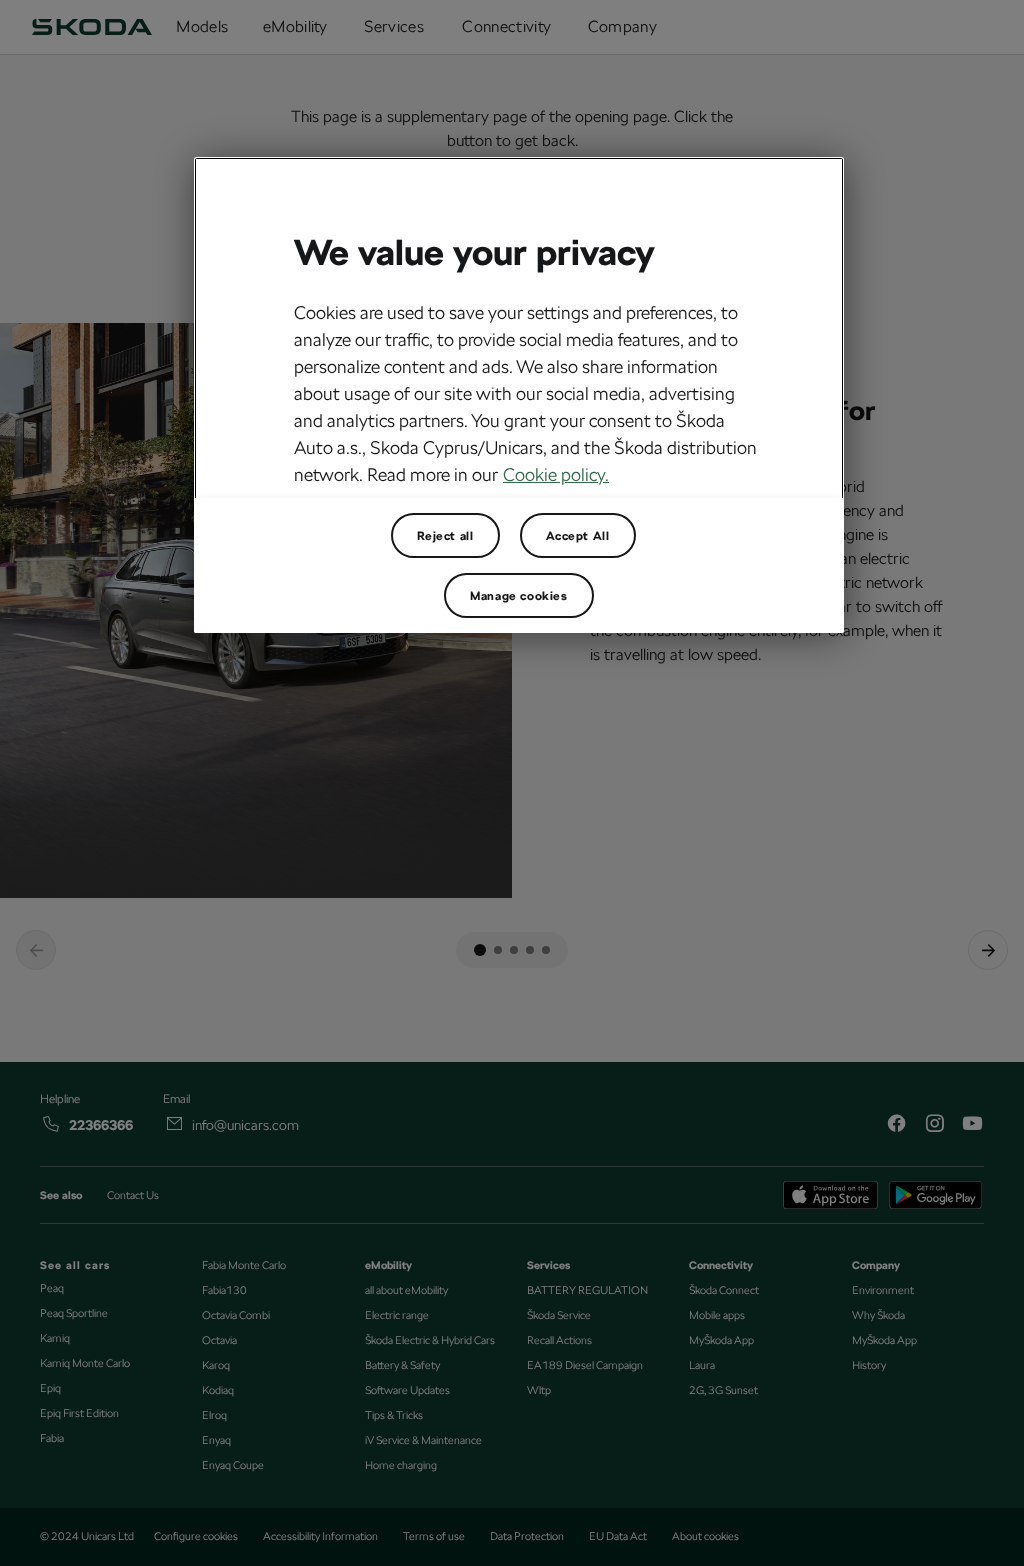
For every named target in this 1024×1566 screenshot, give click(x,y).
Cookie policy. (556, 474)
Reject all (445, 536)
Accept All (578, 536)
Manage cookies (518, 596)
